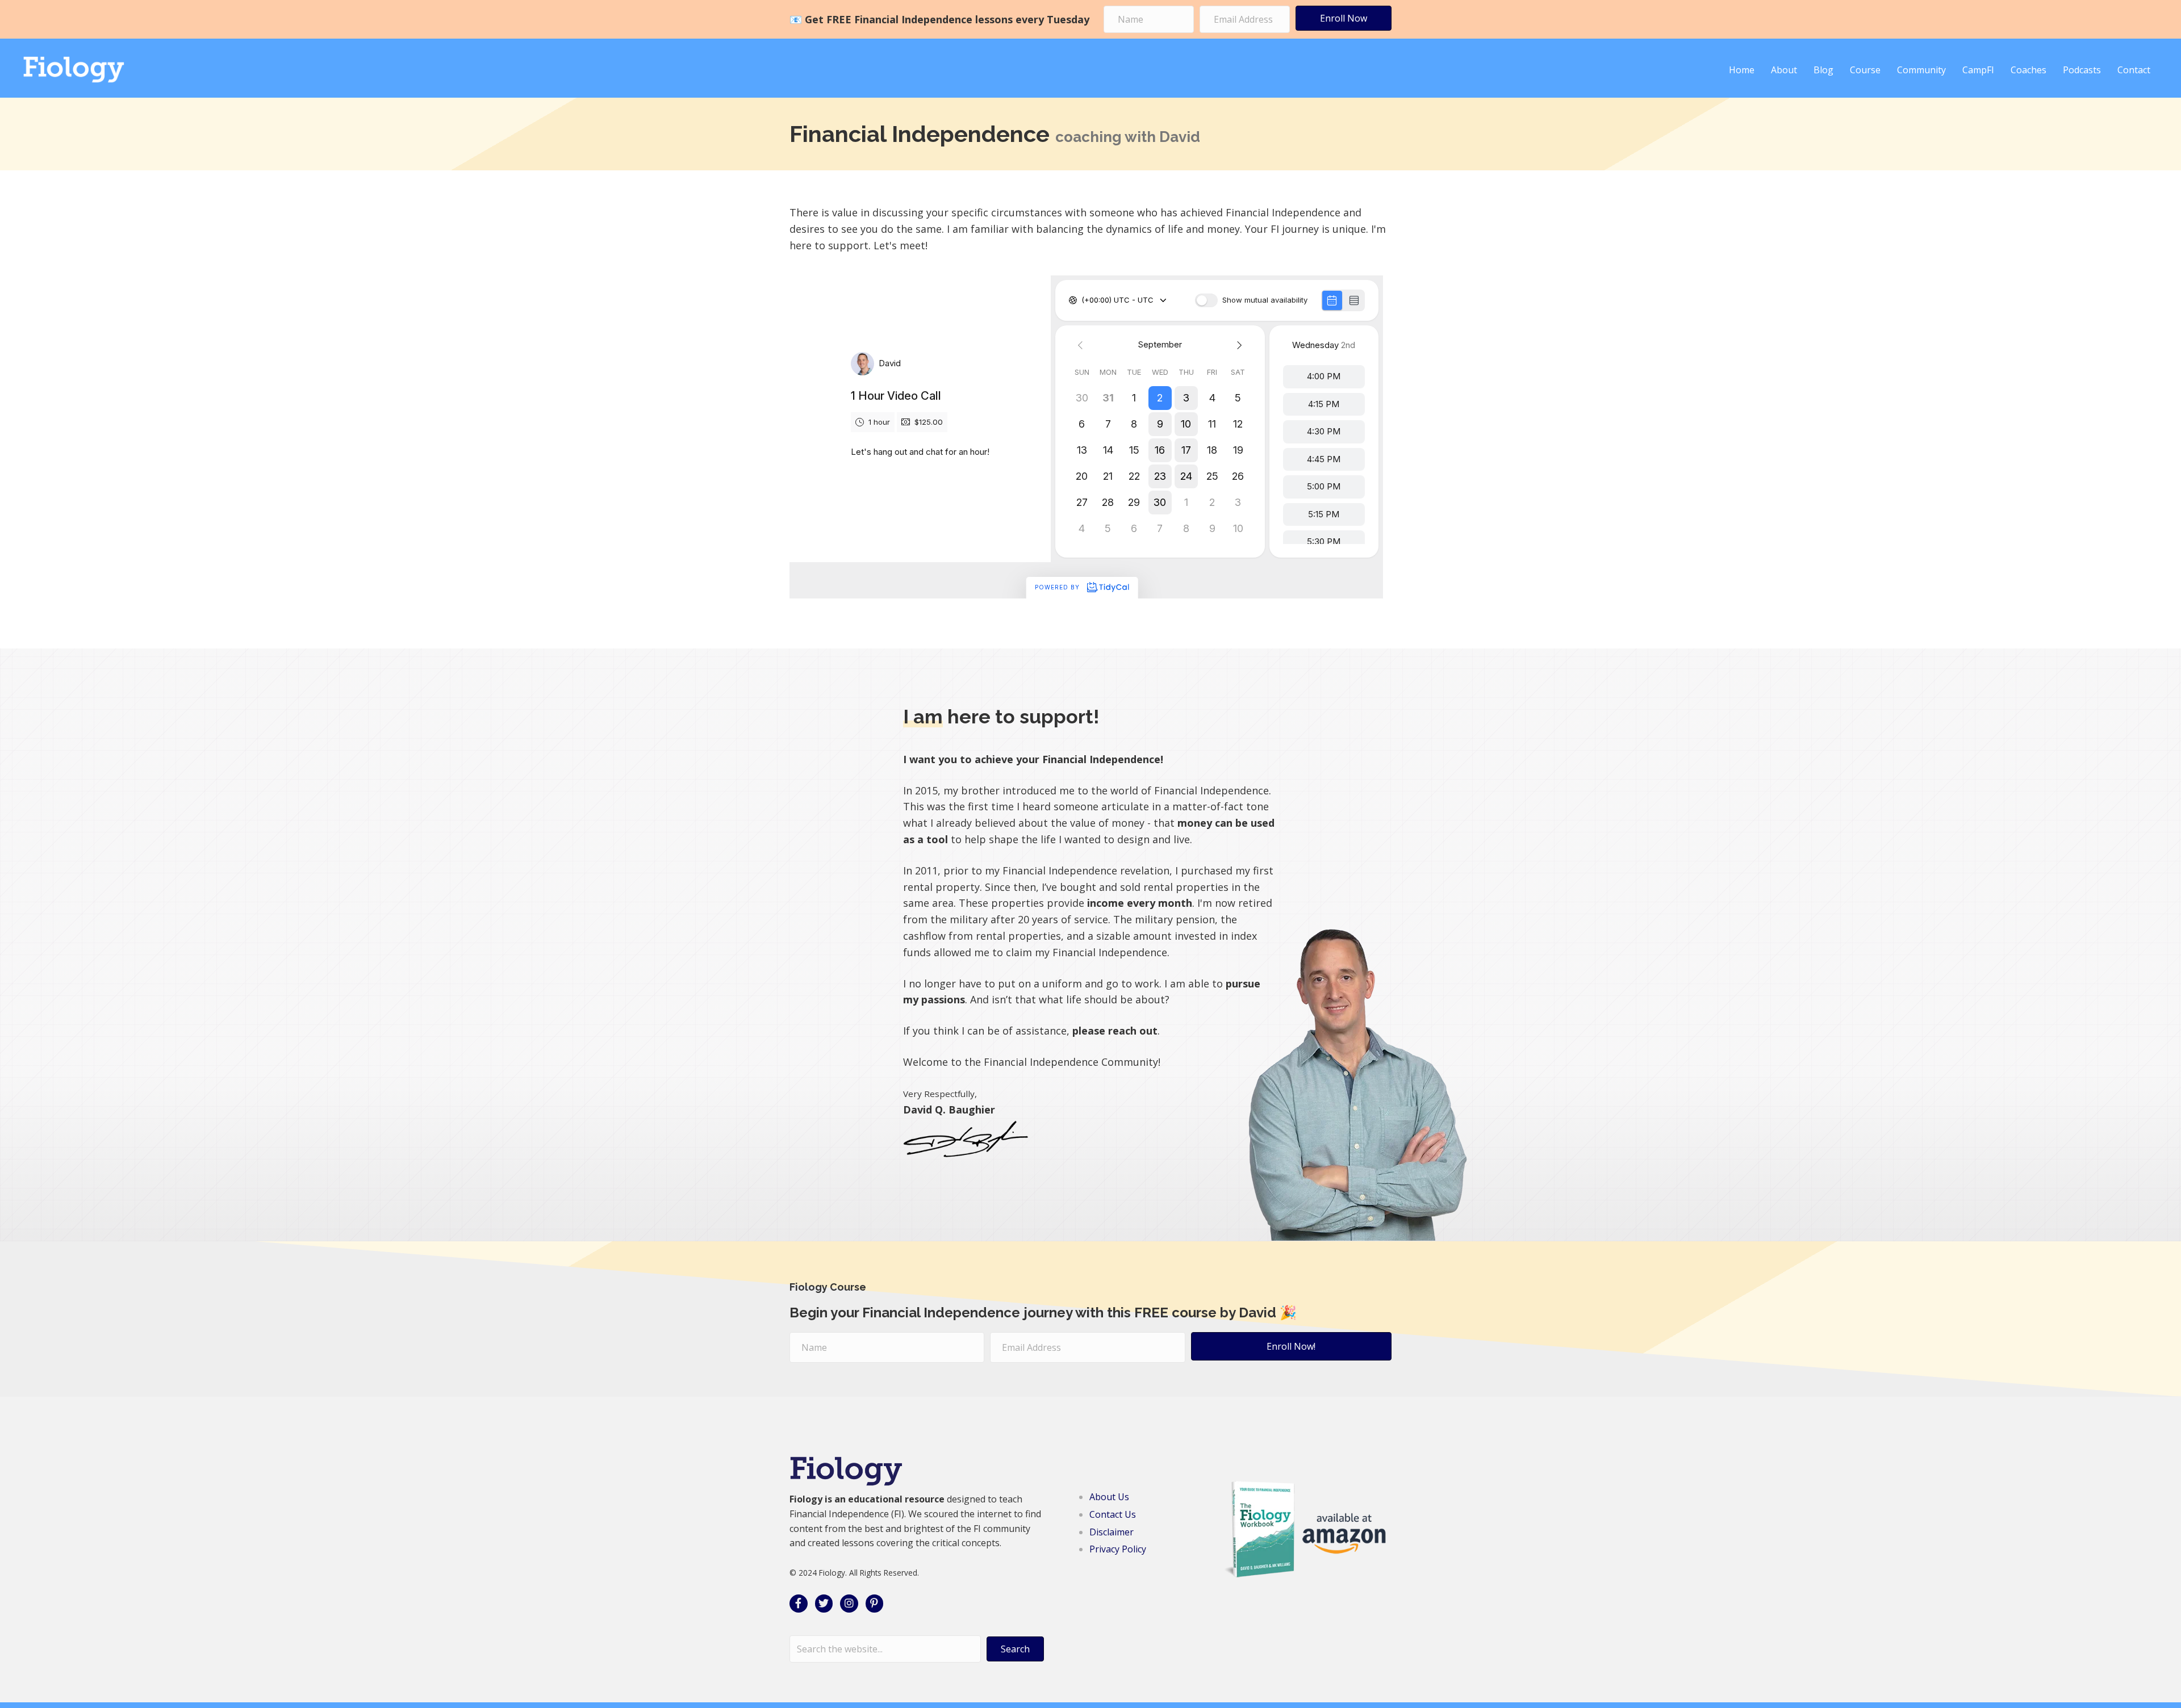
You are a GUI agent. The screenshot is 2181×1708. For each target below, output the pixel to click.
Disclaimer (1112, 1532)
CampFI (1978, 70)
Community (1921, 70)
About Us (1109, 1497)
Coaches (2029, 70)
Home (1742, 70)
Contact (2134, 70)
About (1784, 70)
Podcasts (2082, 70)
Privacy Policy (1118, 1549)
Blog (1823, 70)
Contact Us (1113, 1514)
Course (1865, 70)
